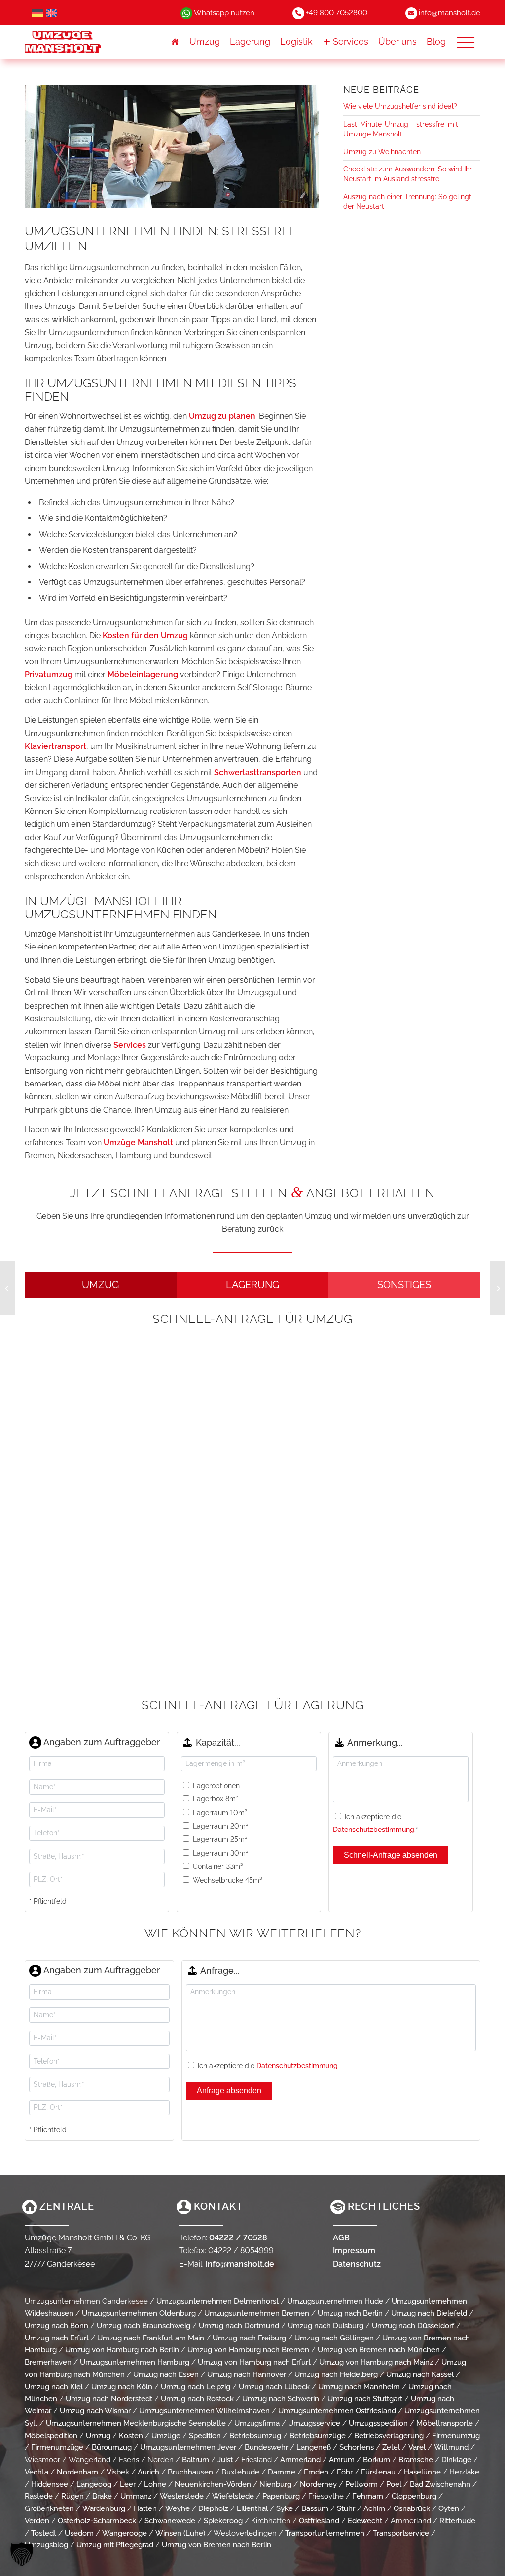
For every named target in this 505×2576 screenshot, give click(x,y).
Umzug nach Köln (122, 2387)
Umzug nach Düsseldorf (413, 2326)
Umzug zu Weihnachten (382, 152)
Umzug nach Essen (166, 2374)
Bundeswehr (266, 2447)
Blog (436, 42)
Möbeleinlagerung (143, 674)
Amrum (342, 2460)
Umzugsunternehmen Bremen (257, 2313)
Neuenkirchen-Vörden (213, 2484)
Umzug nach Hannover (247, 2374)
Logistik (296, 42)
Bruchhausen (190, 2472)
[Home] (175, 42)
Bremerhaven (48, 2362)
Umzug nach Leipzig (196, 2387)
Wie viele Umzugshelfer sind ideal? (400, 106)
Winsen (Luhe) (180, 2533)
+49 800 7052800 (337, 13)
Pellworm (361, 2484)
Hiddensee (50, 2484)
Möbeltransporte (445, 2423)
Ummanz (136, 2496)
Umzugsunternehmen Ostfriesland (337, 2411)
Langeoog (94, 2484)
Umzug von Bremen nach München (379, 2350)
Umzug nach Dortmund (239, 2326)
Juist (225, 2460)
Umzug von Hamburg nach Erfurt (254, 2362)
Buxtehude (240, 2472)
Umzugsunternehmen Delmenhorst (217, 2301)
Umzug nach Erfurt (57, 2338)
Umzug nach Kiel (54, 2387)
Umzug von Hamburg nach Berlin (122, 2350)
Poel (394, 2484)
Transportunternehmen (325, 2533)
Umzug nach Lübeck (274, 2387)
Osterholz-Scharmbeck (97, 2521)
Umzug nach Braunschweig (144, 2326)
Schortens (357, 2447)
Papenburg (281, 2496)
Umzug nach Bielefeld (429, 2313)
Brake (102, 2496)
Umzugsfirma (257, 2423)
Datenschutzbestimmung (374, 1830)
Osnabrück (412, 2508)
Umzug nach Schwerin (281, 2399)
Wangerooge (125, 2533)
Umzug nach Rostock (197, 2399)
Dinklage (456, 2460)
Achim (374, 2508)
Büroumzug (112, 2447)
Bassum (315, 2508)
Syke (285, 2508)
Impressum (354, 2251)
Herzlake (464, 2472)
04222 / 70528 (238, 2238)
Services (351, 42)
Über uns (397, 42)
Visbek (118, 2472)
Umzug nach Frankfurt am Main (151, 2338)
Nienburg (275, 2484)
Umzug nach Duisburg (325, 2326)
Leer (128, 2484)
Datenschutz (357, 2264)
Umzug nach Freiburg (249, 2338)
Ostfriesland (319, 2521)
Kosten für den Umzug (145, 635)
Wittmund (451, 2447)
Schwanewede (170, 2521)
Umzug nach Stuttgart (365, 2399)
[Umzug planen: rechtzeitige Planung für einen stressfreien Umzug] (8, 1288)
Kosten (131, 2436)
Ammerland (300, 2460)
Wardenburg (104, 2508)
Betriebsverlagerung (389, 2436)
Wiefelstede (233, 2496)
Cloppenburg (414, 2496)
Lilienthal (252, 2508)
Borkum (377, 2460)
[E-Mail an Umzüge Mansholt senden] (411, 13)
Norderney (318, 2484)
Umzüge (166, 2436)
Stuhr (346, 2508)
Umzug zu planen (222, 416)
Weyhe (178, 2508)
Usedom (79, 2533)
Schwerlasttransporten (258, 772)
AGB (341, 2238)
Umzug (205, 42)
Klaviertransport (55, 746)
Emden (316, 2472)
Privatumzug (49, 674)
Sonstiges (404, 1285)
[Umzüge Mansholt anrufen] (298, 13)
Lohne (155, 2484)
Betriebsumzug (255, 2436)
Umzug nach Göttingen (334, 2338)
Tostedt (44, 2533)
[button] (466, 42)
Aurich (148, 2472)
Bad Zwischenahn (440, 2484)
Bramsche (416, 2460)
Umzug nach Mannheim (359, 2387)
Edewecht (365, 2521)
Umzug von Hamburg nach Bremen (248, 2350)
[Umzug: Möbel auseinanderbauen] (497, 1288)
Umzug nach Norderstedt (109, 2399)
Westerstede (182, 2496)
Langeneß (314, 2447)
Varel (417, 2447)
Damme (282, 2472)
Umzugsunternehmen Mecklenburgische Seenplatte (136, 2423)
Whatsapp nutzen (224, 13)
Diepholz (213, 2508)
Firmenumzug (456, 2436)
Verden (37, 2521)
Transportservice (401, 2533)
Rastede (39, 2496)
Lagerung (250, 42)
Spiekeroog (223, 2521)
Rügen (72, 2496)
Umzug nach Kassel (420, 2374)
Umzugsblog (46, 2545)
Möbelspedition (51, 2436)
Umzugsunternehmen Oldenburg (139, 2313)
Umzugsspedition (378, 2423)
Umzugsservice (314, 2423)
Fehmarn (368, 2496)
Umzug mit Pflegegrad (115, 2545)
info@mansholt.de (450, 13)
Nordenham (77, 2472)
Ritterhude (457, 2521)
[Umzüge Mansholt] (82, 42)
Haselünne (422, 2472)
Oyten (449, 2508)
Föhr (345, 2472)
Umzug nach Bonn (56, 2326)
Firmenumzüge (57, 2447)
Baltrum (196, 2460)
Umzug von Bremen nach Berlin (216, 2545)
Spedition (205, 2436)
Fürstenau (378, 2472)
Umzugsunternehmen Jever (188, 2447)
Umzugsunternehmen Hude (335, 2301)
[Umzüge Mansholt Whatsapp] (186, 13)
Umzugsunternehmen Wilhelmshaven (204, 2411)
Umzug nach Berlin (350, 2313)
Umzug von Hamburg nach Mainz (376, 2362)
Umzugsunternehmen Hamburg (135, 2362)
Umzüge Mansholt (138, 1142)
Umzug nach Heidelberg (336, 2374)
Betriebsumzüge (318, 2436)
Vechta (36, 2472)
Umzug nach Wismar (95, 2411)
